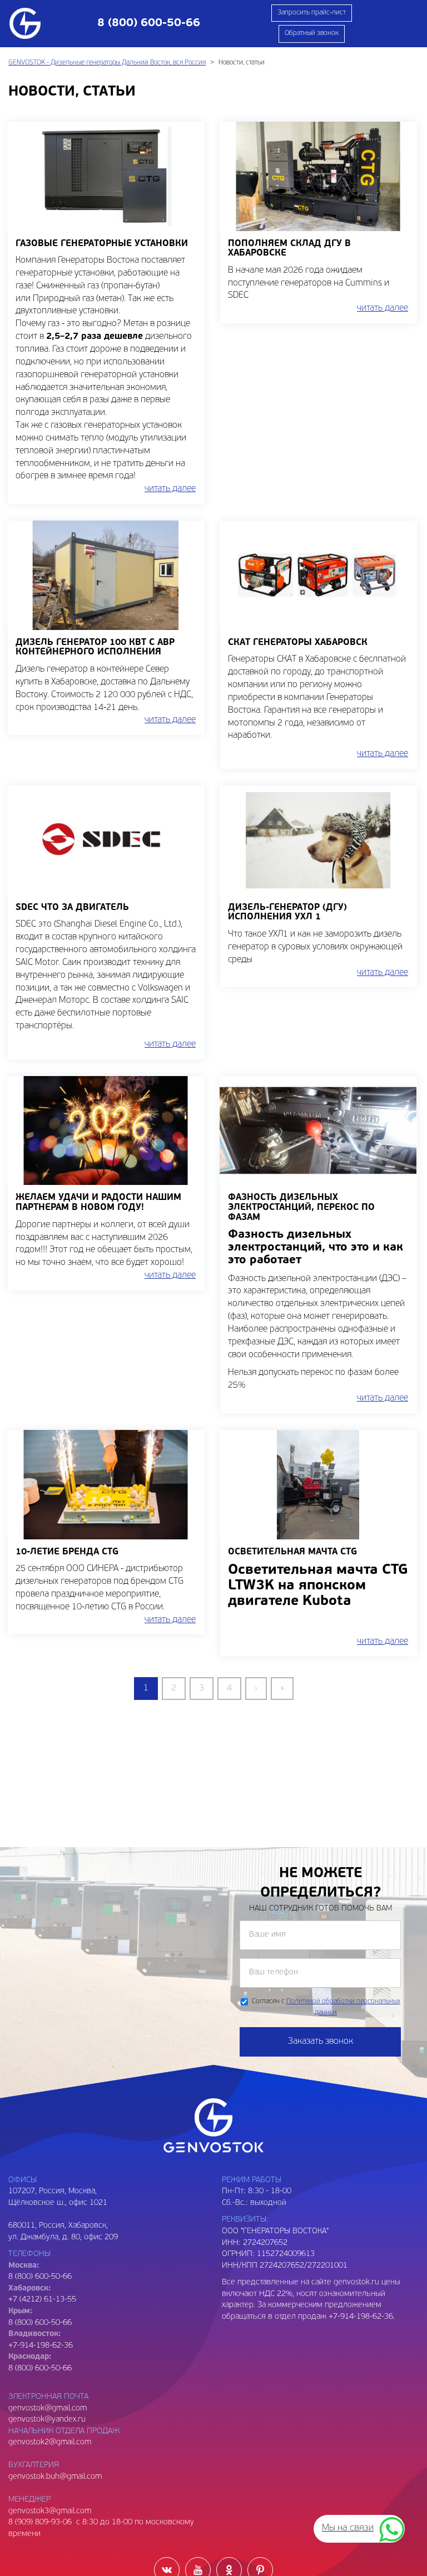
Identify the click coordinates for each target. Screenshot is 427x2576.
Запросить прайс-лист (312, 13)
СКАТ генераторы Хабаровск (298, 643)
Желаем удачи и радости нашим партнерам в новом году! (98, 1203)
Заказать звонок (321, 2042)
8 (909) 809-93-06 (40, 2522)
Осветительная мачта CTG (292, 1552)
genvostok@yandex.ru (47, 2420)
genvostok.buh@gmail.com (55, 2477)
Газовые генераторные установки (102, 244)
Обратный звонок (312, 33)
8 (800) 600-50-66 (40, 2323)
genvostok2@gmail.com (50, 2442)
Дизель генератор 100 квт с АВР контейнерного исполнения (95, 648)
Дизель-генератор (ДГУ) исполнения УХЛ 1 (287, 913)
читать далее (170, 489)
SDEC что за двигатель (72, 908)
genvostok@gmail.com (48, 2409)
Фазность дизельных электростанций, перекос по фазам (301, 1207)
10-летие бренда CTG (67, 1552)
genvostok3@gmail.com (50, 2511)
